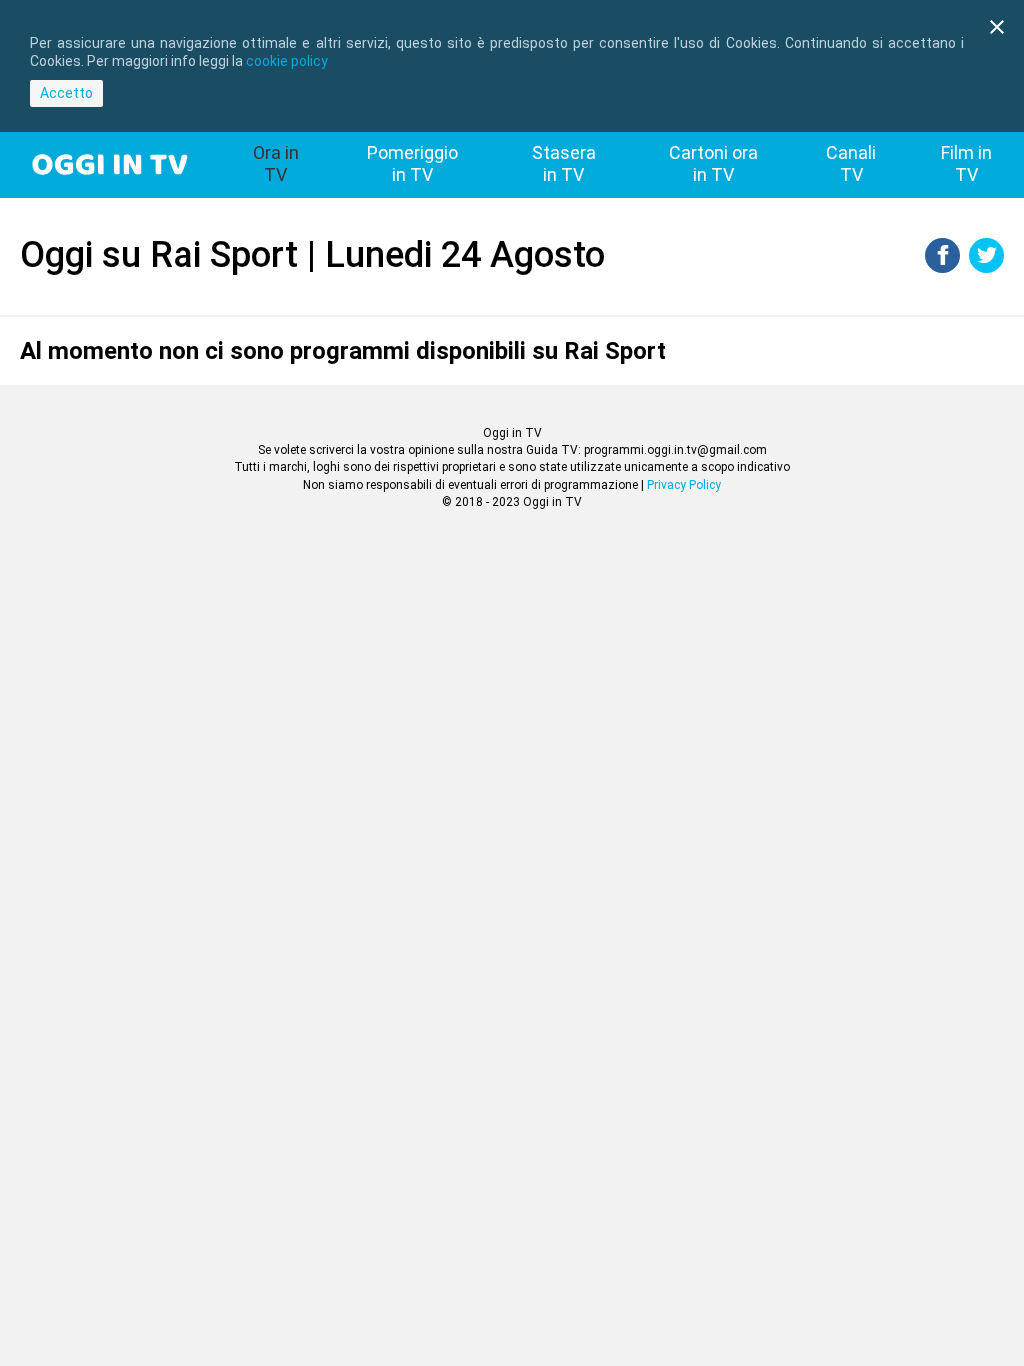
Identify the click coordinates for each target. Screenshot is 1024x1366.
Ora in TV (276, 163)
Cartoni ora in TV (713, 163)
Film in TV (966, 163)
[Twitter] (986, 267)
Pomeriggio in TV (412, 163)
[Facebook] (942, 267)
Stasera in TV (564, 163)
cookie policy (287, 61)
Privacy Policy (684, 485)
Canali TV (851, 163)
